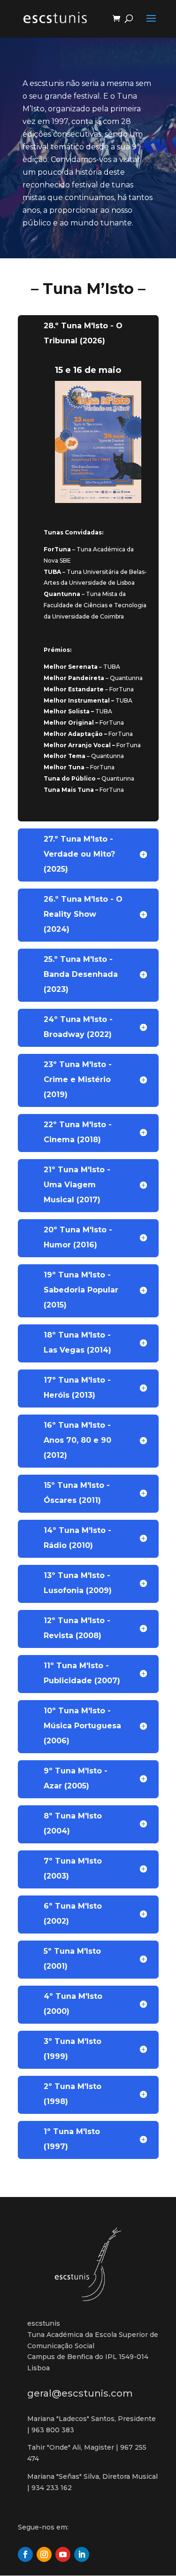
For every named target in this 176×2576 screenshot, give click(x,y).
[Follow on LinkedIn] (82, 2554)
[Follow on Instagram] (44, 2554)
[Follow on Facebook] (25, 2554)
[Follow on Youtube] (63, 2554)
